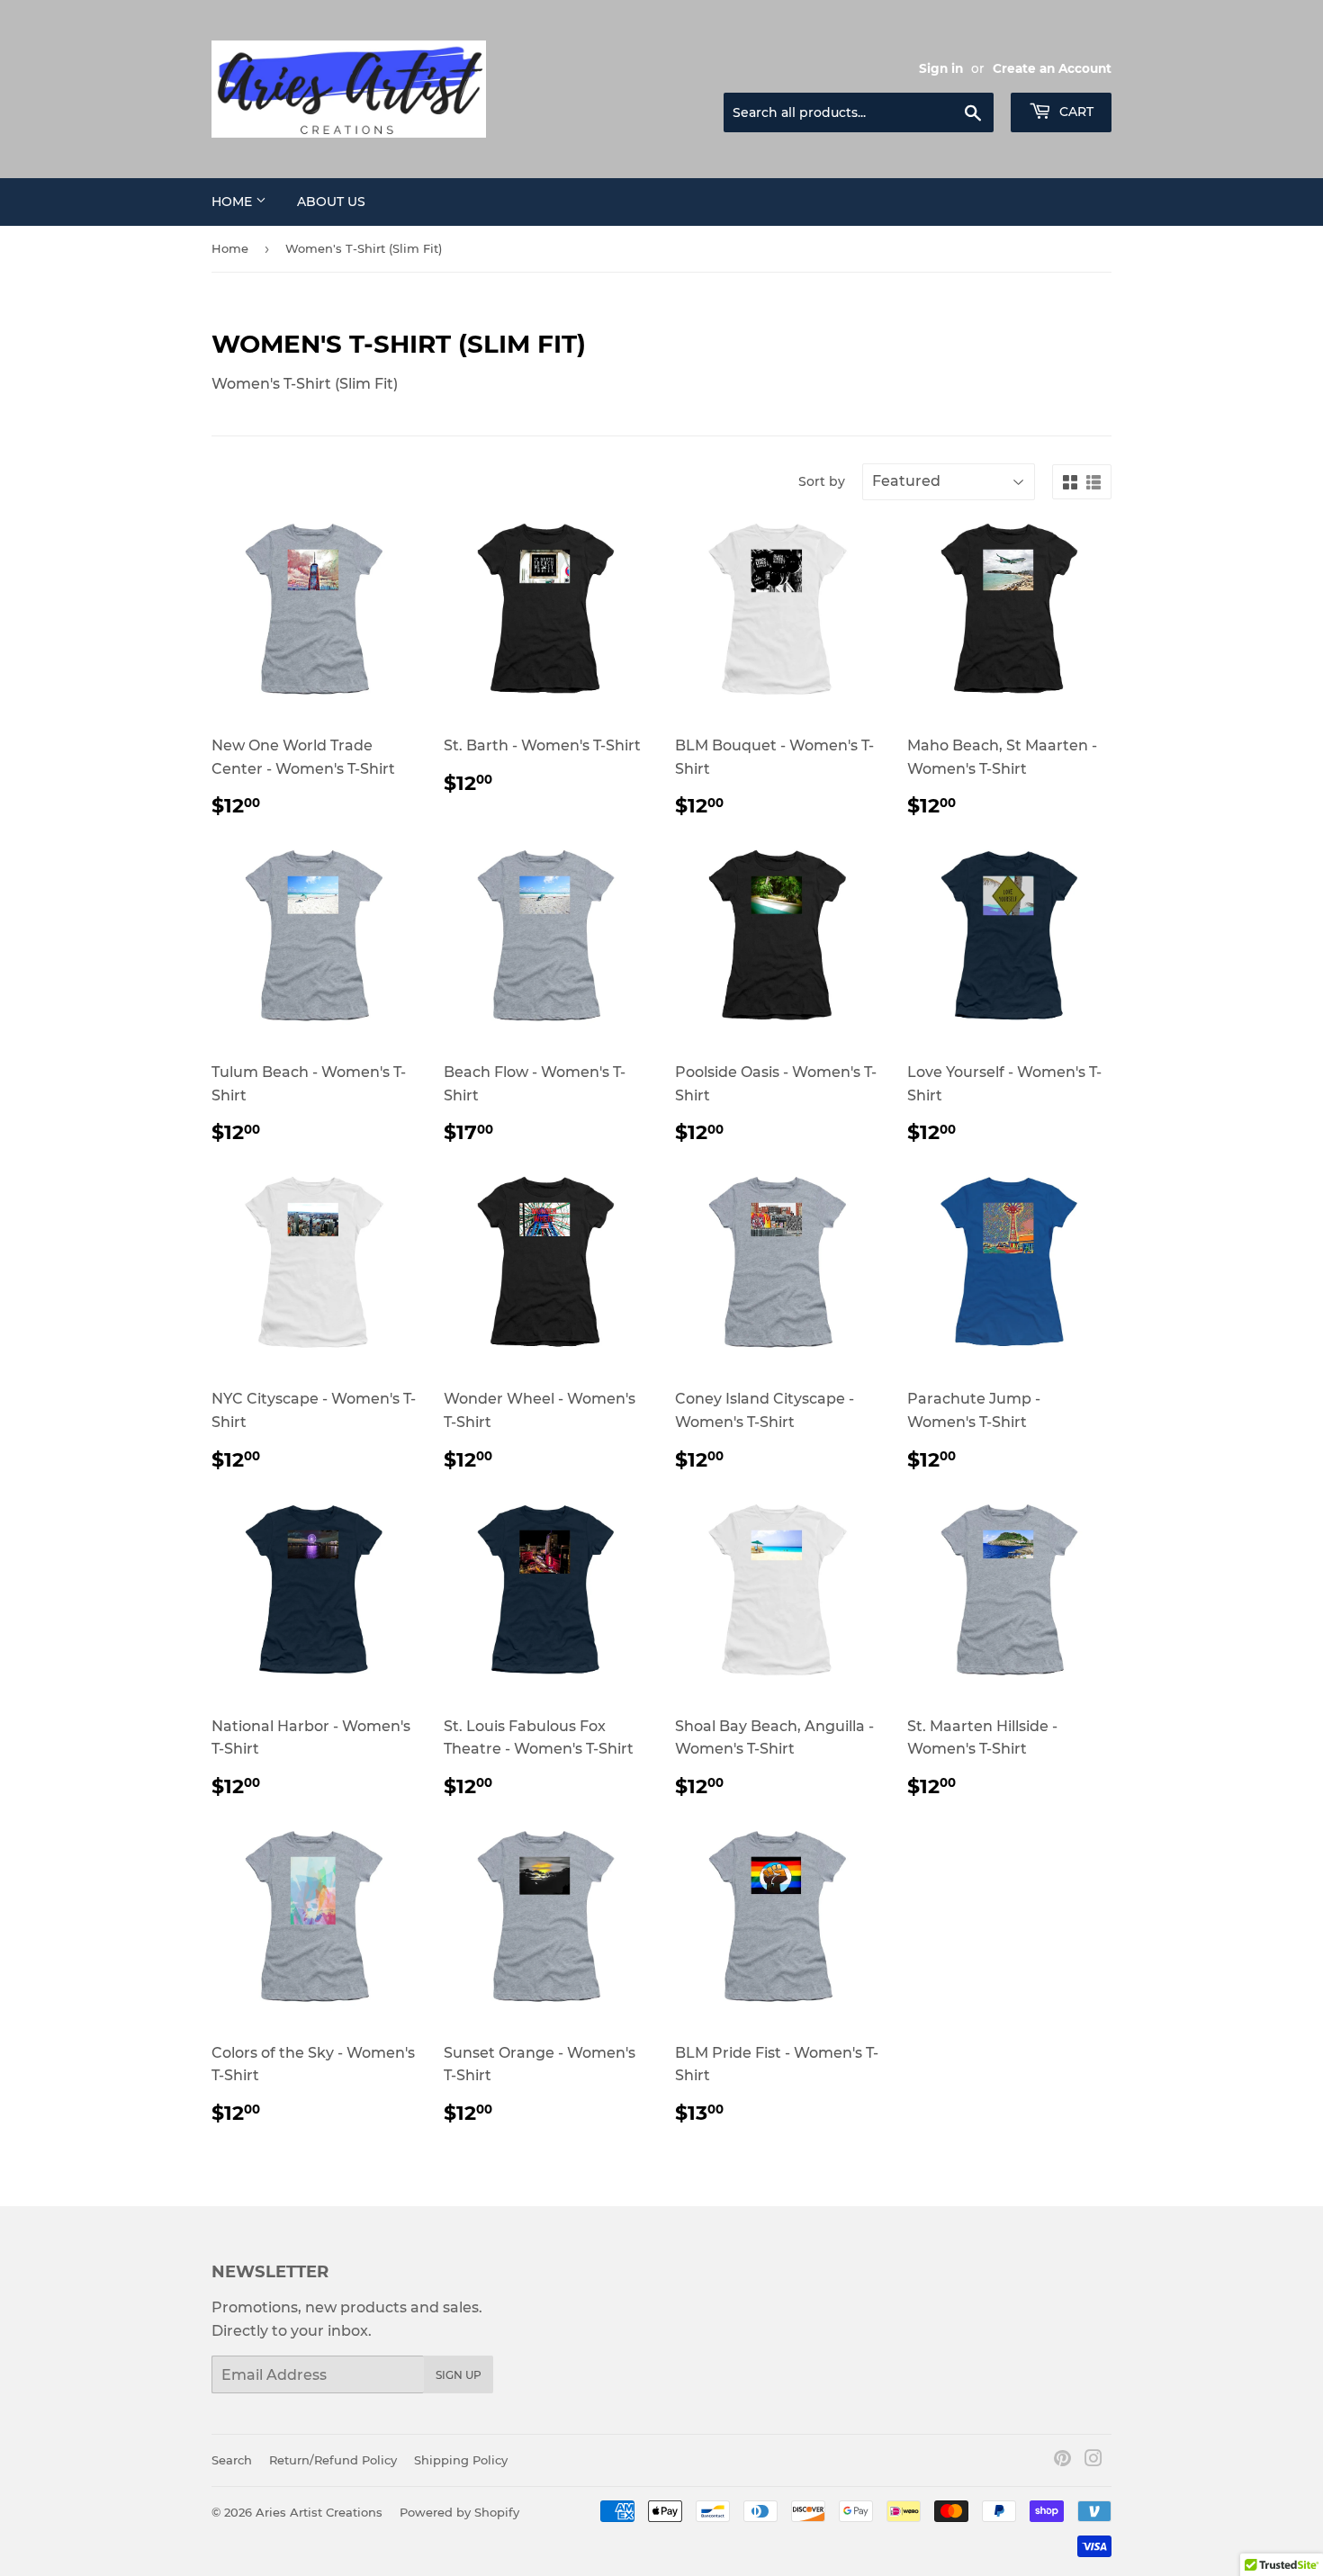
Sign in (941, 68)
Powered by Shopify (459, 2512)
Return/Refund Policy (333, 2460)
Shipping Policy (461, 2460)
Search (232, 2460)
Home (234, 202)
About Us (331, 202)
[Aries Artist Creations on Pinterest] (1062, 2460)
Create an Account (1052, 68)
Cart (1075, 112)
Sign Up (459, 2375)
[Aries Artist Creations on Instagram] (1093, 2460)
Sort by (822, 481)
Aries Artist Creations (319, 2512)
